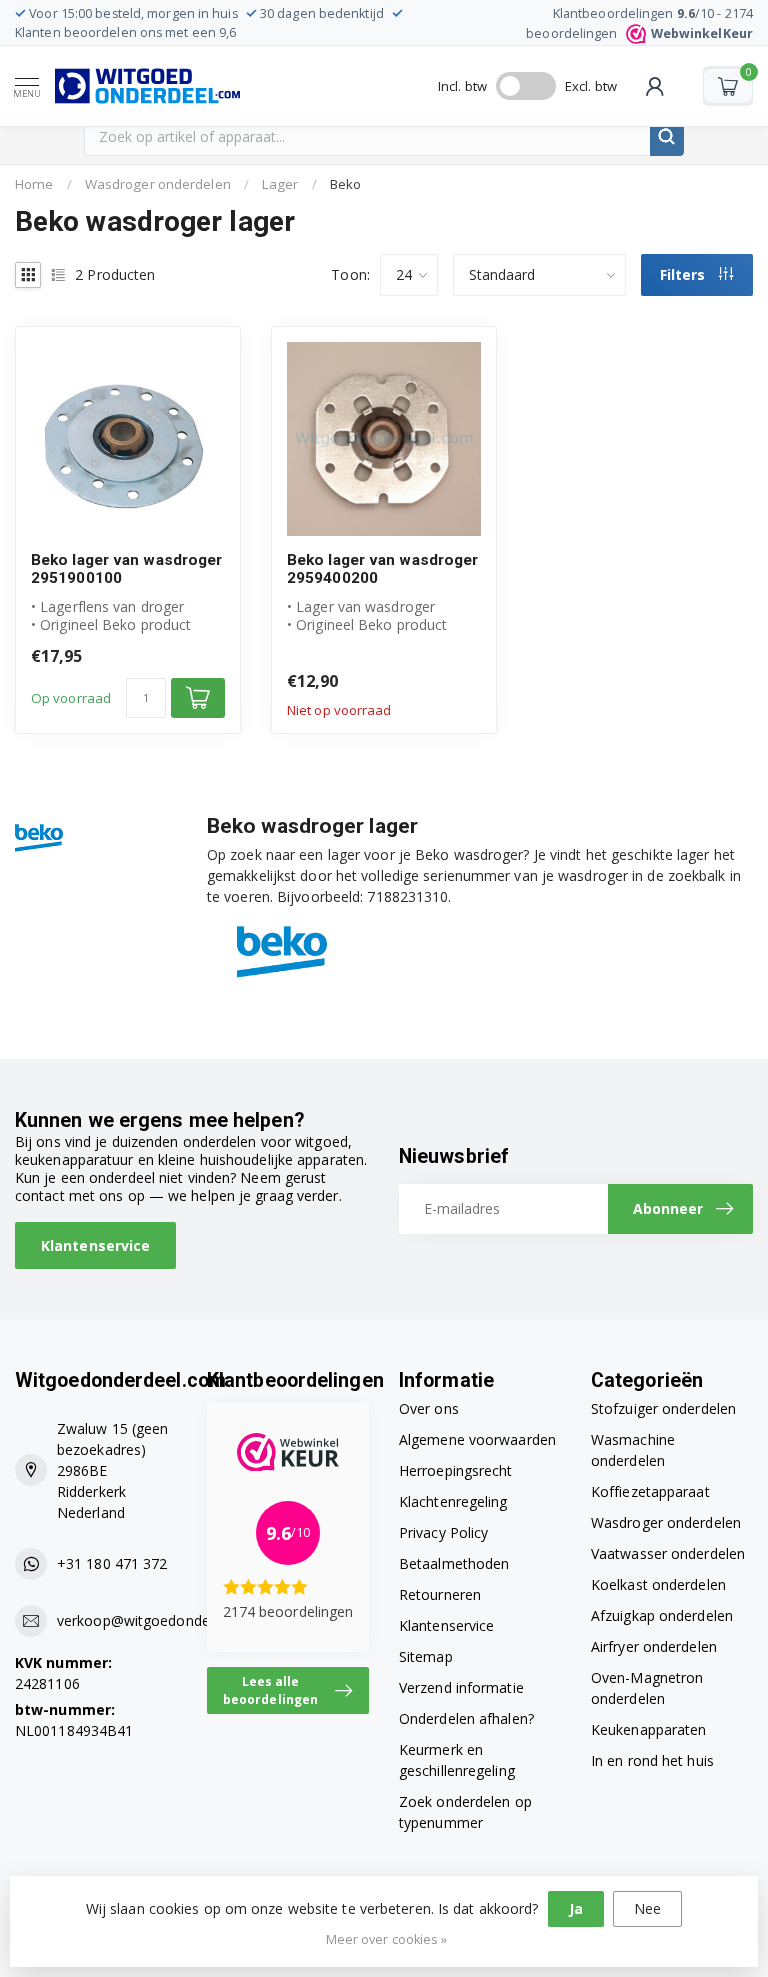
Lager (280, 184)
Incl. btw (462, 86)
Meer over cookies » (387, 1939)
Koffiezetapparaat (650, 1491)
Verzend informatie (461, 1687)
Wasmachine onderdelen (633, 1450)
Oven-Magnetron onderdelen (647, 1688)
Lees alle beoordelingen (270, 1690)
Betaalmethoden (454, 1563)
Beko (345, 184)
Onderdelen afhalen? (466, 1718)
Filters (684, 274)
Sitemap (426, 1656)
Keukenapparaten (649, 1729)
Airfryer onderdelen (654, 1646)
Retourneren (440, 1594)
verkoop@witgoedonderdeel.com (166, 1620)
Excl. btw (591, 86)
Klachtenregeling (453, 1501)
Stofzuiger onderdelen (663, 1408)
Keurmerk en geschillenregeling (457, 1760)
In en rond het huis (652, 1760)
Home (34, 184)
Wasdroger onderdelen (158, 184)
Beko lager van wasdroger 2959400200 (382, 569)
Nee (647, 1908)
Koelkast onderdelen (658, 1584)
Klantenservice (95, 1245)
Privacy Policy (443, 1532)
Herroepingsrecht (456, 1470)
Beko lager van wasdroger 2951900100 (126, 569)
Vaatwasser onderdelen (668, 1553)
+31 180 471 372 (112, 1563)
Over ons (429, 1408)
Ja (576, 1908)
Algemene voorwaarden (477, 1439)
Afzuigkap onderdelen (662, 1615)
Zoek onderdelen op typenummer (465, 1812)
